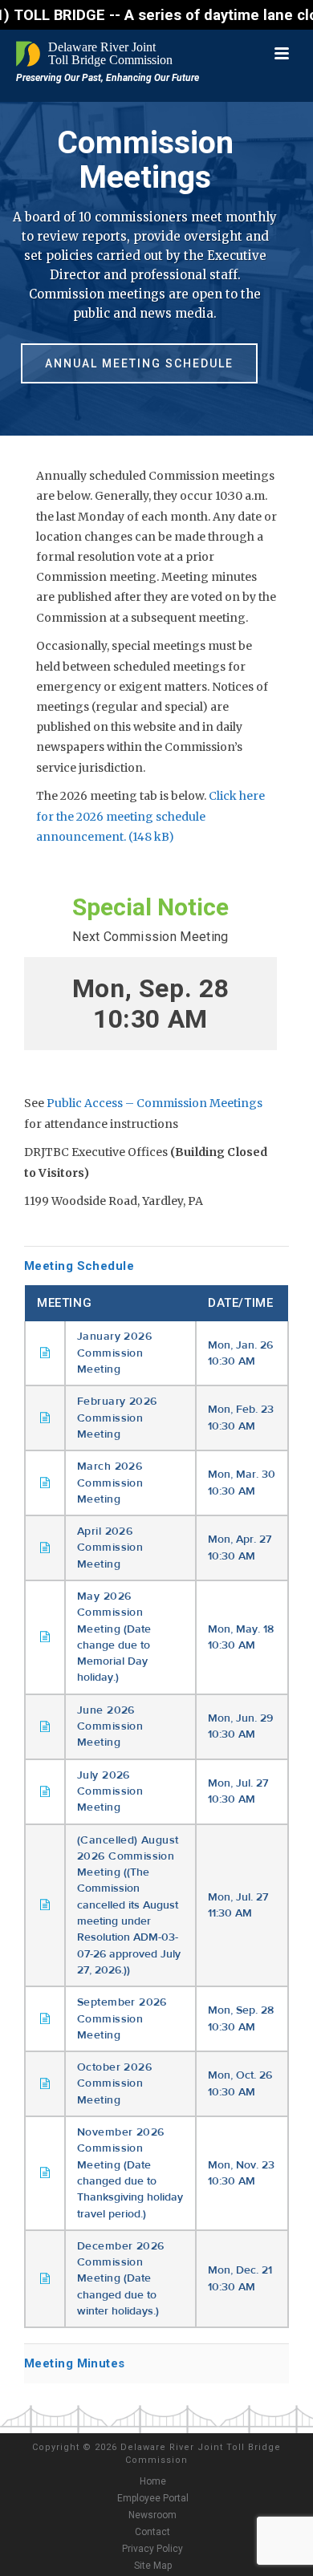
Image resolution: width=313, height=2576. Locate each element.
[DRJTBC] (96, 54)
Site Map (153, 2566)
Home (153, 2481)
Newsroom (152, 2515)
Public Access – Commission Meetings (154, 1103)
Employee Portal (153, 2498)
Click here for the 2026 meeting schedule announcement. (150, 816)
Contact (152, 2532)
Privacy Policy (152, 2549)
